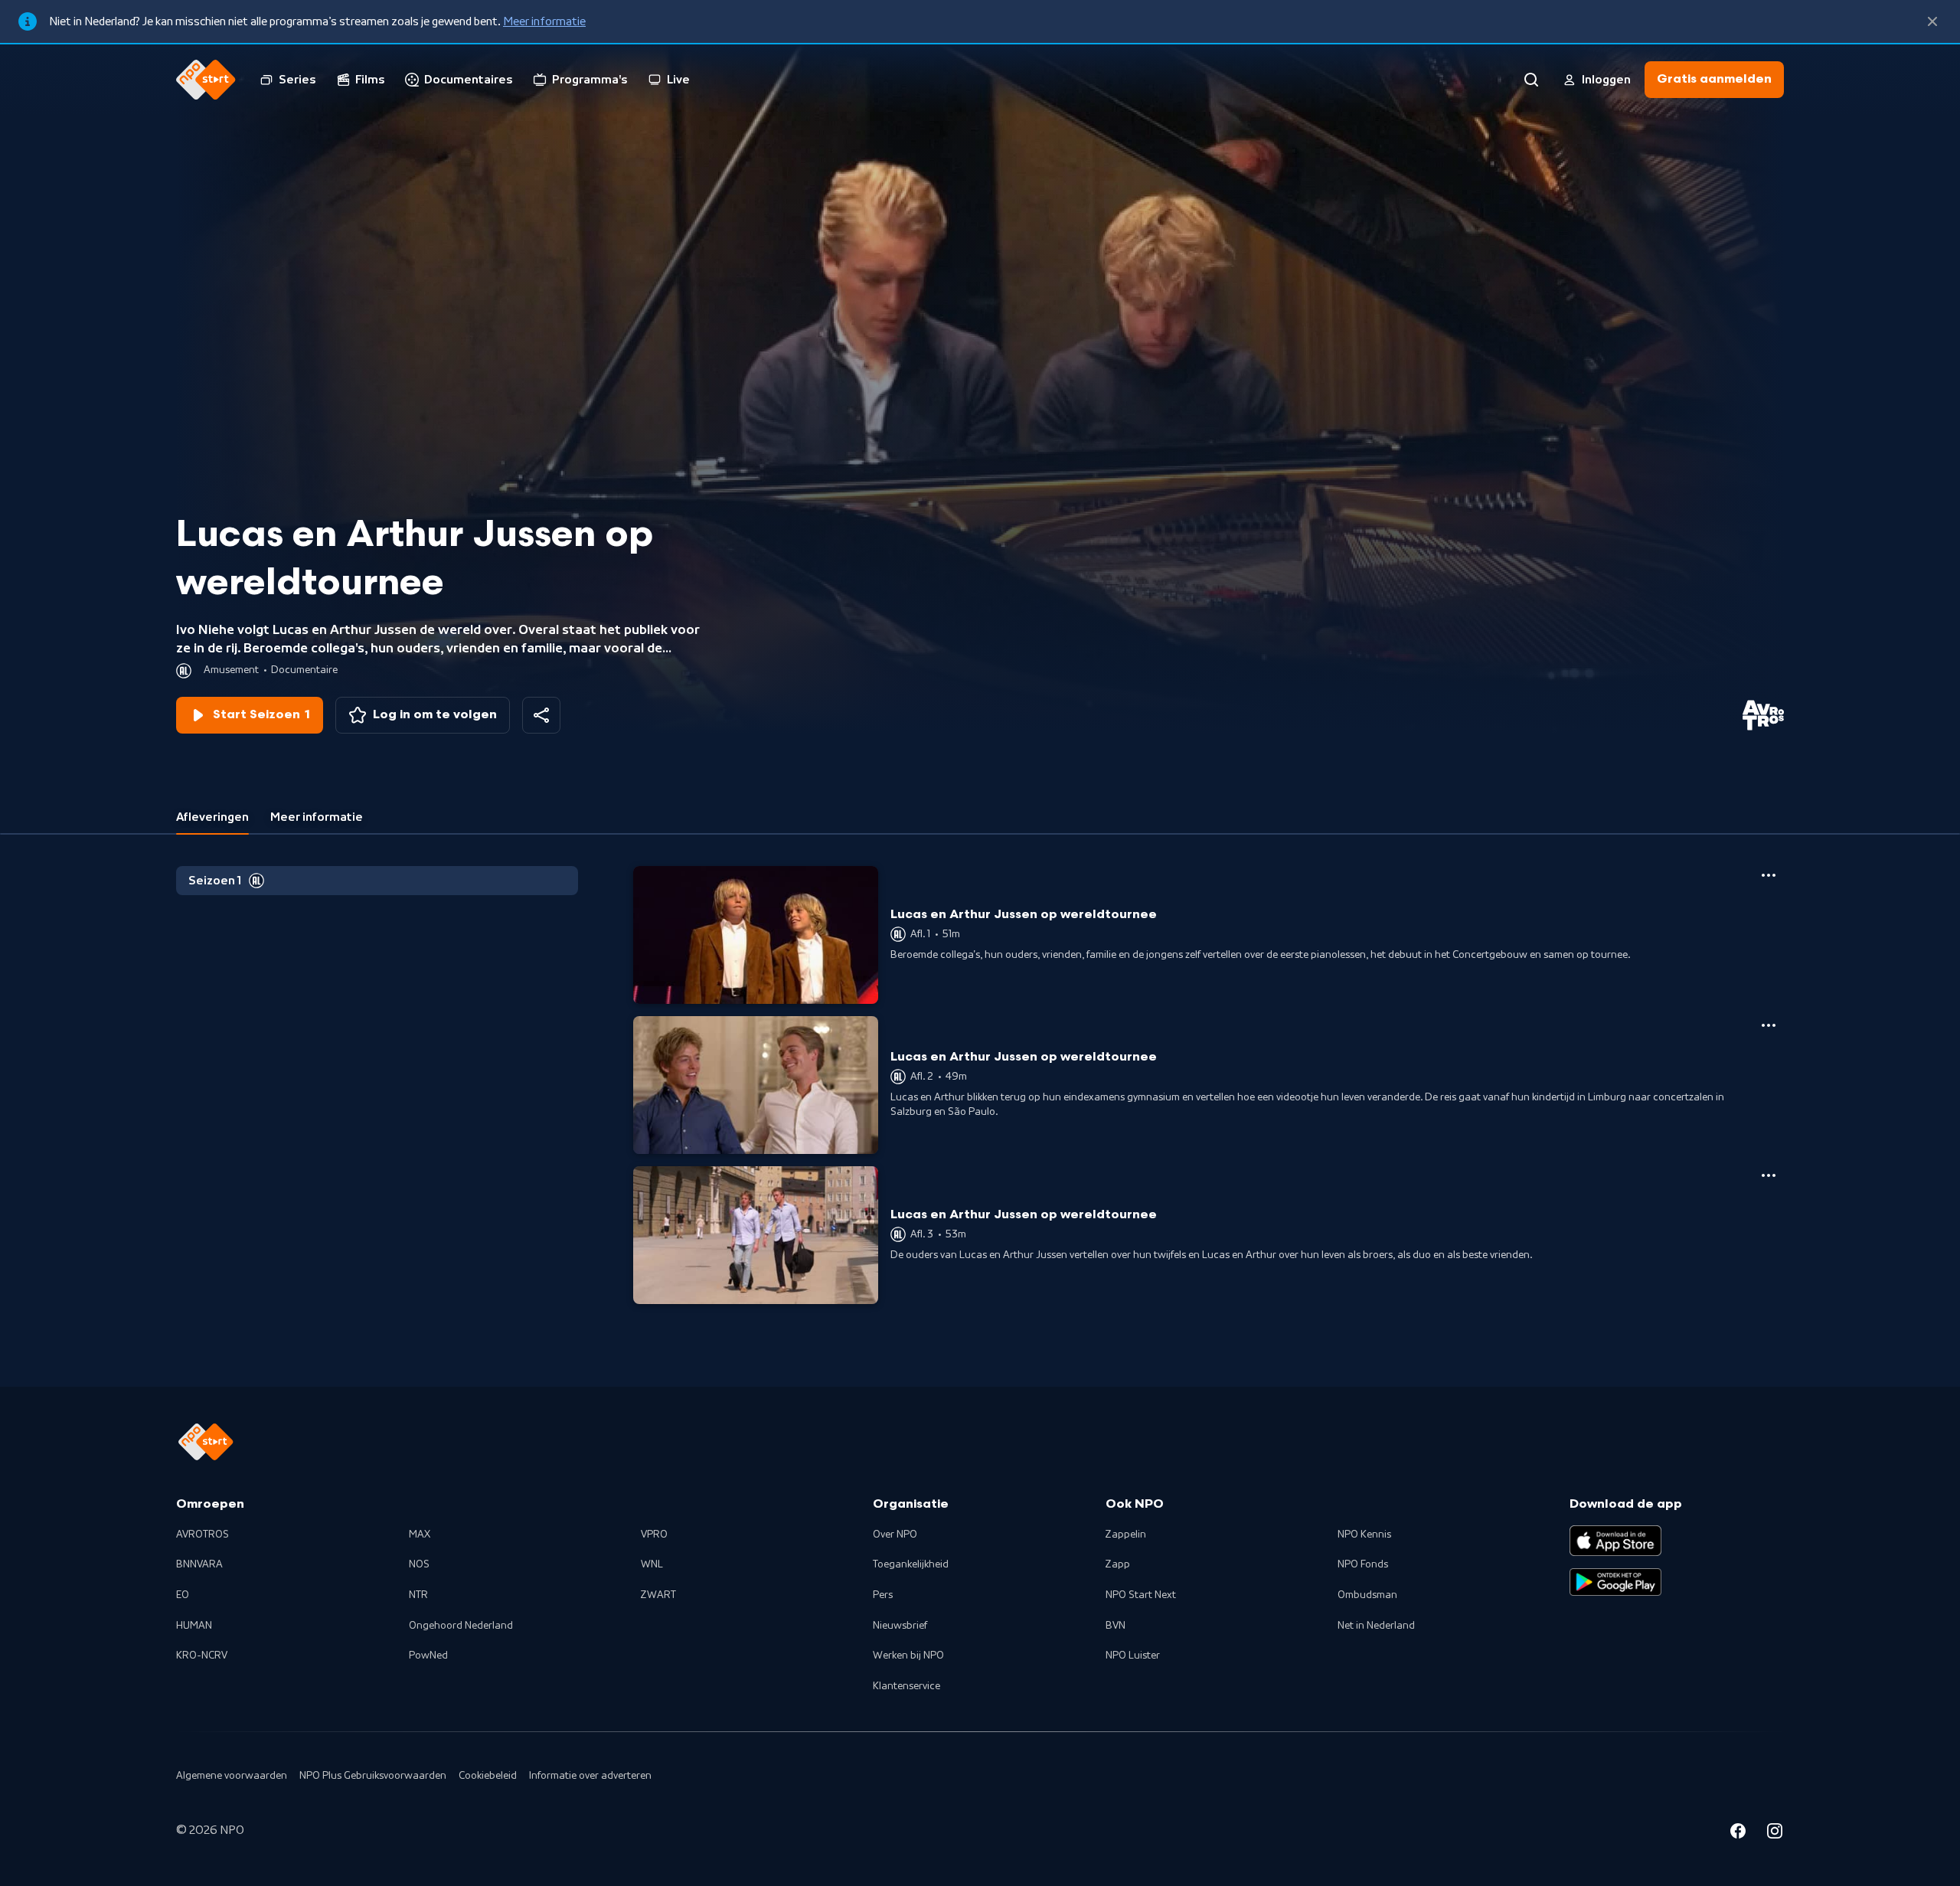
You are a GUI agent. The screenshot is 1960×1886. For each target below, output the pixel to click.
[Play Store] (1615, 1582)
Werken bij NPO (908, 1656)
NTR (418, 1595)
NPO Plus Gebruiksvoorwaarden (373, 1776)
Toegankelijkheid (911, 1564)
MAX (420, 1535)
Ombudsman (1367, 1595)
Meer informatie (544, 21)
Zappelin (1126, 1535)
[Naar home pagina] (206, 80)
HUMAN (194, 1626)
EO (183, 1595)
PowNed (428, 1656)
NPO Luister (1133, 1656)
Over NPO (895, 1535)
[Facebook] (1738, 1833)
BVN (1116, 1626)
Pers (883, 1595)
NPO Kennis (1364, 1535)
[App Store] (1615, 1541)
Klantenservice (906, 1686)
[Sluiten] (1932, 21)
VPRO (654, 1535)
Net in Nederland (1376, 1626)
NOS (419, 1564)
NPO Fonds (1363, 1564)
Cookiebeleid (488, 1776)
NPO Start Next (1141, 1595)
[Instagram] (1775, 1833)
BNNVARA (199, 1564)
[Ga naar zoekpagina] (1531, 80)
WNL (652, 1564)
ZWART (658, 1595)
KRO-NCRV (202, 1656)
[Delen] (541, 715)
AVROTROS (203, 1535)
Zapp (1118, 1564)
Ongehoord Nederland (461, 1626)
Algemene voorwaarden (232, 1776)
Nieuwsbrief (900, 1626)
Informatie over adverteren (590, 1776)
